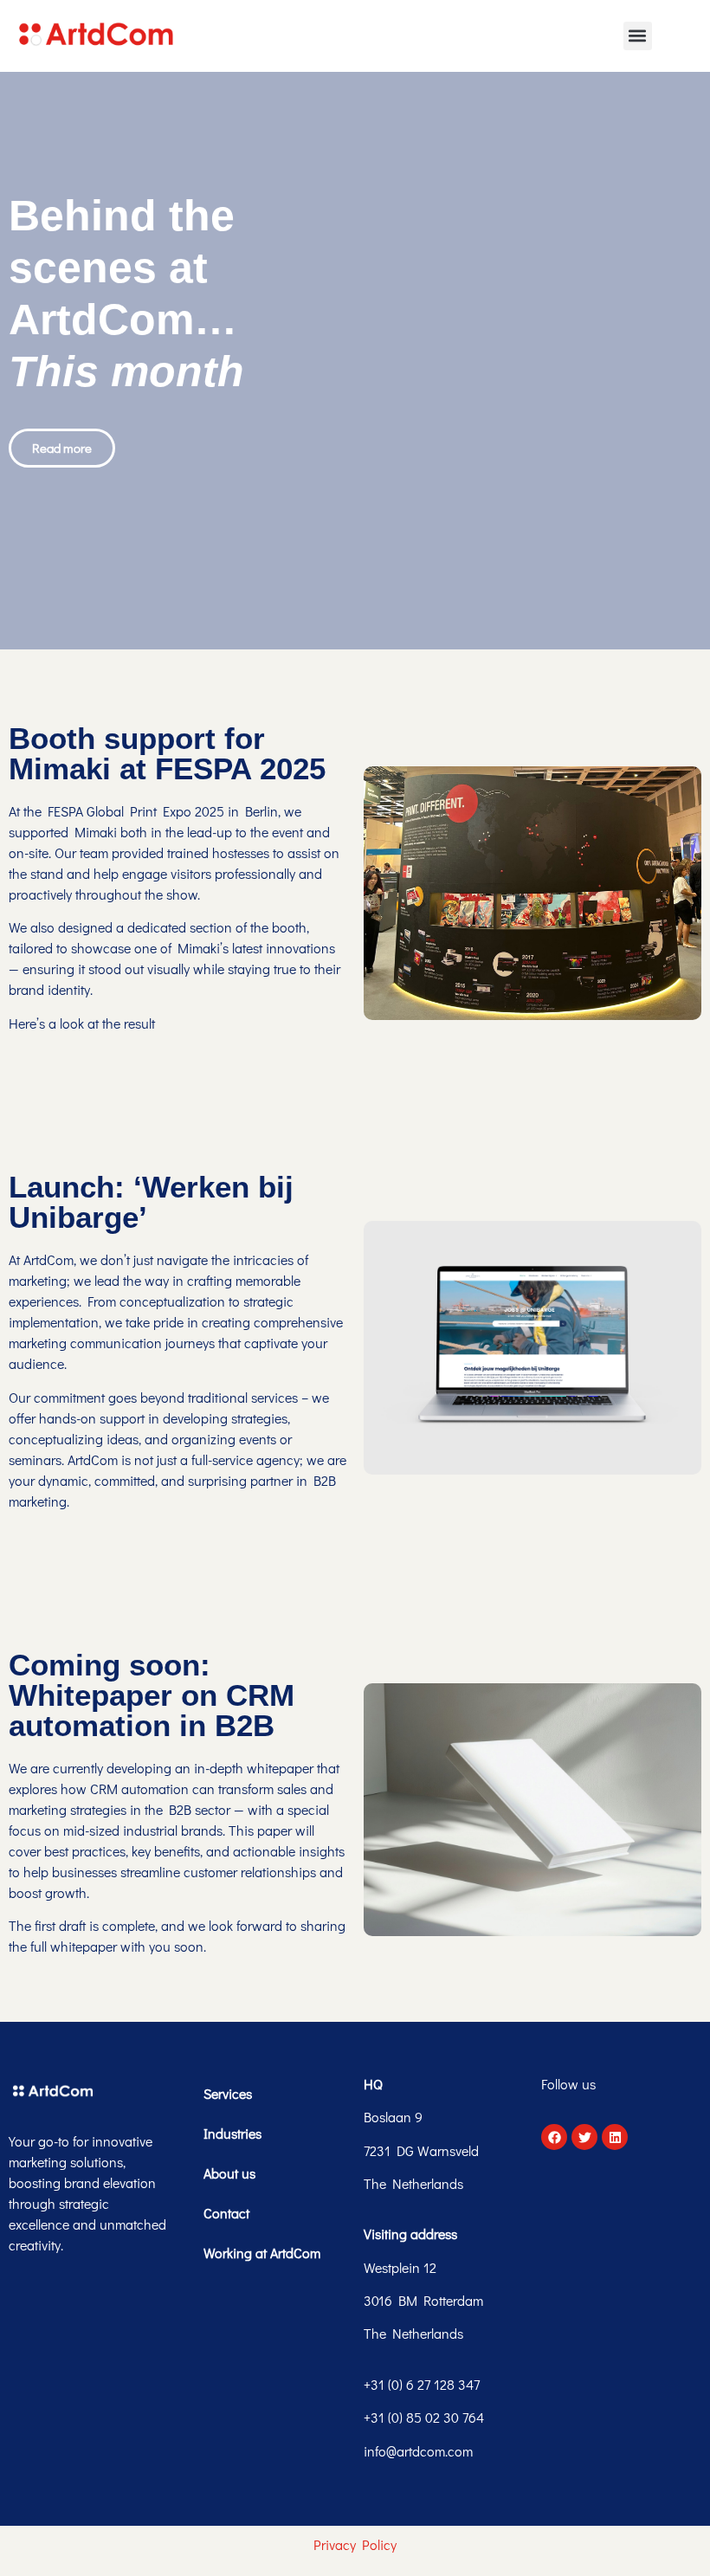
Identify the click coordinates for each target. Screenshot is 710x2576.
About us (229, 2173)
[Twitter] (584, 2137)
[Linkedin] (615, 2137)
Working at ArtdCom (262, 2253)
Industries (232, 2133)
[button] (638, 36)
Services (228, 2093)
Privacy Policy (355, 2544)
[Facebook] (554, 2137)
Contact (226, 2213)
